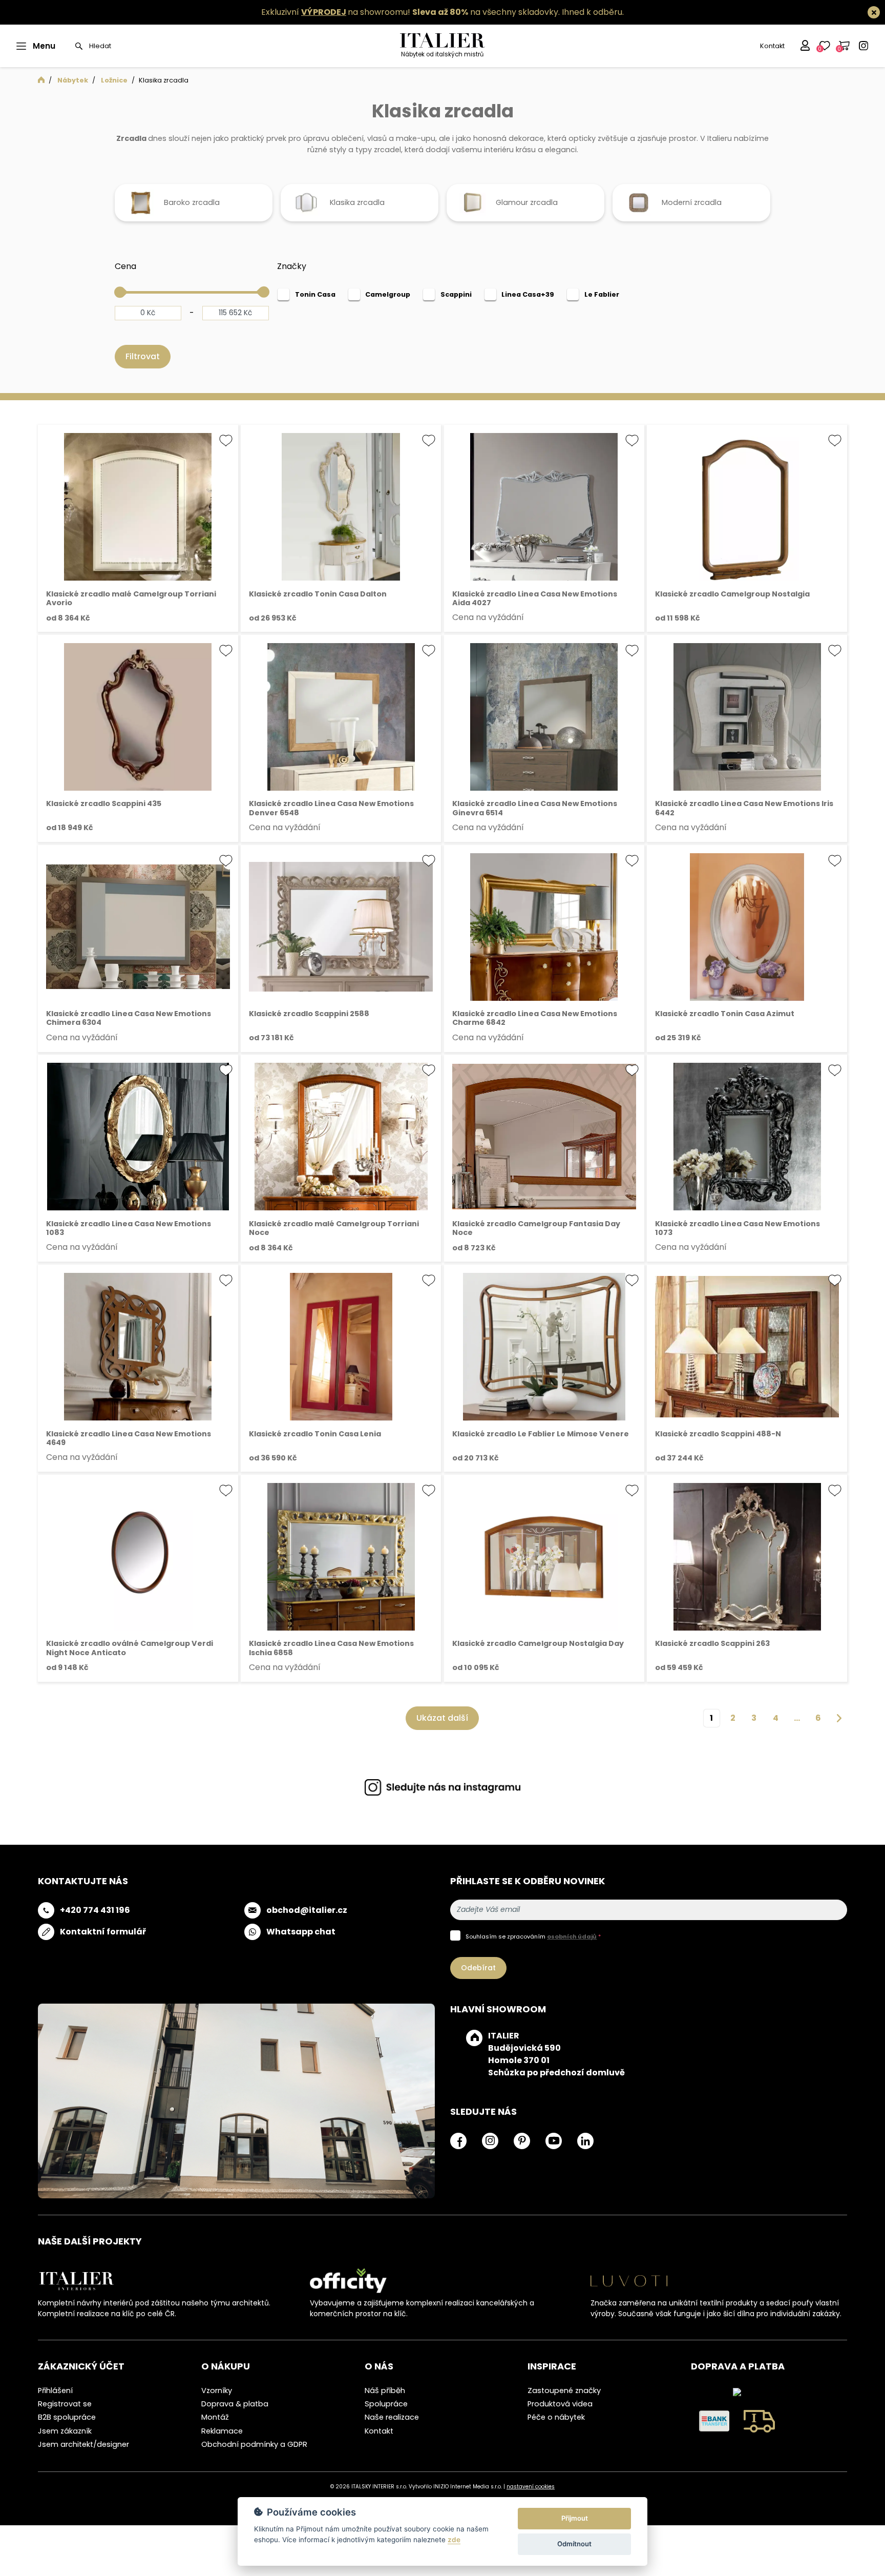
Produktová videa (560, 2412)
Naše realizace (392, 2425)
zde (454, 2540)
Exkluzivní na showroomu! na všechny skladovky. (410, 12)
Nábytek (73, 80)
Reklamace (222, 2438)
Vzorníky (217, 2398)
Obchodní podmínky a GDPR (254, 2451)
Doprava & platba (235, 2412)
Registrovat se (65, 2412)
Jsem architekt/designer (83, 2451)
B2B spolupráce (67, 2425)
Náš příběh (385, 2398)
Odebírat (478, 1975)
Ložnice (114, 80)
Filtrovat (143, 364)
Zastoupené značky (564, 2398)
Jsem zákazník (65, 2438)
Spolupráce (386, 2412)
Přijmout (575, 2518)
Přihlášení (55, 2398)
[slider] (120, 299)
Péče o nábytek (556, 2425)
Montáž (215, 2425)
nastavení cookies (531, 2494)
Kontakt (772, 46)
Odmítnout (574, 2544)
